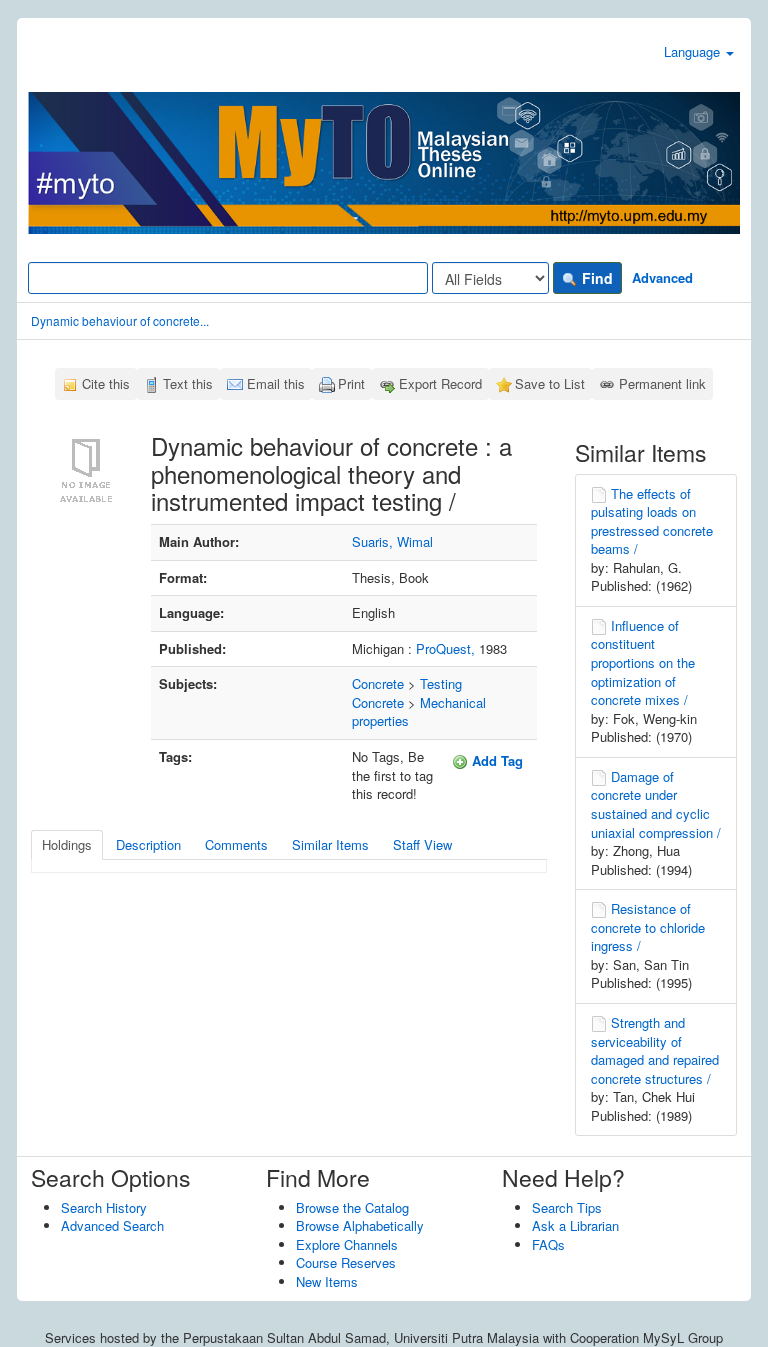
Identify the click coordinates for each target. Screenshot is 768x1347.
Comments (236, 844)
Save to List (550, 383)
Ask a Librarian (575, 1225)
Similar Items (330, 844)
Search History (104, 1207)
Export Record (440, 383)
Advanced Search (112, 1225)
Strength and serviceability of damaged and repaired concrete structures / (655, 1050)
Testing (441, 683)
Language (694, 51)
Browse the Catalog (352, 1207)
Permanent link (662, 383)
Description (148, 844)
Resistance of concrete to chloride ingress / (648, 927)
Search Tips (567, 1207)
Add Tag (495, 760)
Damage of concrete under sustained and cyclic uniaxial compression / (656, 804)
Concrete (378, 683)
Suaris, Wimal (392, 541)
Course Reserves (346, 1262)
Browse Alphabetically (360, 1225)
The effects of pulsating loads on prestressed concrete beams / (652, 521)
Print (351, 383)
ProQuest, (447, 648)
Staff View (422, 844)
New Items (327, 1281)
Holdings (67, 844)
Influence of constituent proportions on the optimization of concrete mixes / (643, 662)
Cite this (106, 383)
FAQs (548, 1244)
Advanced (662, 277)
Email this (276, 383)
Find (595, 278)
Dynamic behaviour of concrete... (120, 320)
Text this (188, 383)
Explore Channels (347, 1244)
